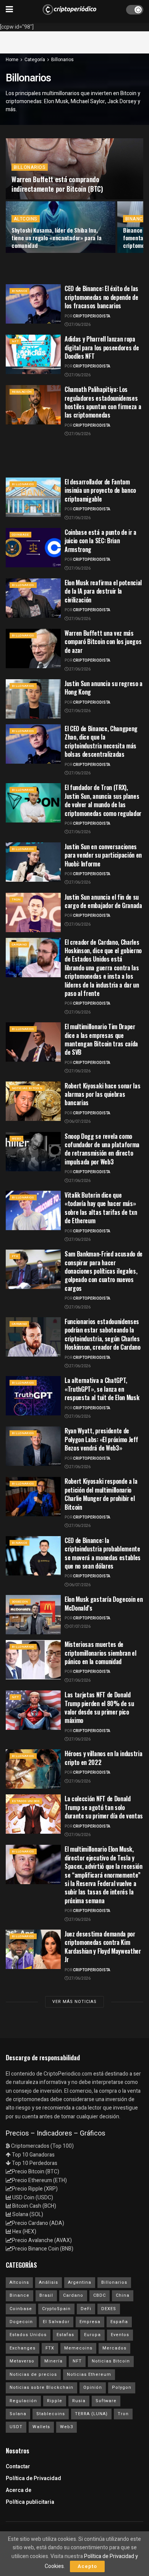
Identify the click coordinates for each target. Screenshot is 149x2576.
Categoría (35, 60)
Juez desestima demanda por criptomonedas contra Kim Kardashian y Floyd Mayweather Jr (103, 1947)
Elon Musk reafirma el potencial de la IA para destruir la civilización (103, 591)
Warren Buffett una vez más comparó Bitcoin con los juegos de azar (103, 642)
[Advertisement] (74, 41)
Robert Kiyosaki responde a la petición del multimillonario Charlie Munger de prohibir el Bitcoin (101, 1494)
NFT (15, 341)
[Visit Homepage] (70, 10)
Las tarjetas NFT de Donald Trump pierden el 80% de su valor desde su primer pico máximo (99, 1707)
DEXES (109, 2309)
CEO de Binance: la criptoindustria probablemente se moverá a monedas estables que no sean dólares (103, 1553)
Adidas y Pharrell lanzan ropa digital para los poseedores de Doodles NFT (102, 347)
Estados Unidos (26, 1801)
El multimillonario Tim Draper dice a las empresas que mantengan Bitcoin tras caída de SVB (101, 1039)
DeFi (86, 2309)
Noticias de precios (33, 2374)
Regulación (22, 392)
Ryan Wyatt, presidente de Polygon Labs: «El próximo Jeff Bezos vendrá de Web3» (101, 1439)
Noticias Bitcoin (27, 1088)
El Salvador (56, 2322)
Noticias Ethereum (89, 2374)
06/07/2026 (79, 1122)
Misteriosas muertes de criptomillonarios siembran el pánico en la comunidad (100, 1653)
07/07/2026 (79, 1627)
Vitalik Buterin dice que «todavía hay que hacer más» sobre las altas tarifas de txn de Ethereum (101, 1208)
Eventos (120, 2335)
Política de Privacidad (33, 2478)
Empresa (90, 2322)
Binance (135, 219)
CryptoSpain (56, 2309)
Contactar (18, 2467)
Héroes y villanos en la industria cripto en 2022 (103, 1758)
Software (106, 2401)
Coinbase (20, 535)
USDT (16, 2427)
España (119, 2322)
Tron (16, 899)
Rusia (79, 2401)
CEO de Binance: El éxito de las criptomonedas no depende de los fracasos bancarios (101, 297)
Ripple (55, 2401)
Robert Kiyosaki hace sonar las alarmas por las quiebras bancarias (102, 1094)
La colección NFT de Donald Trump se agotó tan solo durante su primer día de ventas (104, 1807)
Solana (18, 2414)
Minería (53, 2361)
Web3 (16, 1139)
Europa (92, 2335)
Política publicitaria (30, 2502)
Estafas (65, 2335)
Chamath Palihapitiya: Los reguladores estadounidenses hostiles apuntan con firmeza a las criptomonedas (103, 402)
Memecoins (78, 2348)
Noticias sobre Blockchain (41, 2387)
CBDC (100, 2295)
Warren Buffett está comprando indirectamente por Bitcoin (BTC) (57, 184)
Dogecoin (20, 1602)
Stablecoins (51, 2414)
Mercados (114, 2348)
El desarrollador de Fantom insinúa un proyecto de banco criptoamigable (100, 490)
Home (12, 60)
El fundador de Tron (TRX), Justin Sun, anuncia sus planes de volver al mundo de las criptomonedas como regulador (103, 800)
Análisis (49, 2282)
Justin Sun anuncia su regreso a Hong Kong (104, 688)
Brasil (46, 2295)
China (123, 2295)
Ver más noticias (74, 2002)
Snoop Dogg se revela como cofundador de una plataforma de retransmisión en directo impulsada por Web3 (102, 1149)
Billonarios (62, 60)
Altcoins (26, 219)
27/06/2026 (79, 325)
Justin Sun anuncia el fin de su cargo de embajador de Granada (103, 901)
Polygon (122, 2387)
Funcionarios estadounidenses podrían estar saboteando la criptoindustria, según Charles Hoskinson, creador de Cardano (103, 1334)
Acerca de (19, 2490)
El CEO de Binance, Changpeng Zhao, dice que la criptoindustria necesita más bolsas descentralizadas (101, 741)
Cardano (19, 945)
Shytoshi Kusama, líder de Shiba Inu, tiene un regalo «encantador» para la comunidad (56, 238)
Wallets (41, 2427)
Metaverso (22, 2361)
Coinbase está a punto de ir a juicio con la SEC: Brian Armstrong (100, 541)
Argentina (80, 2282)
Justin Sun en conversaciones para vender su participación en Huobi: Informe (103, 855)
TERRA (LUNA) (91, 2414)
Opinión (93, 2387)
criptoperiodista (92, 316)
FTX (15, 1256)
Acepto (87, 2566)
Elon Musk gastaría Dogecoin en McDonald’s (104, 1603)
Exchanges (23, 2348)
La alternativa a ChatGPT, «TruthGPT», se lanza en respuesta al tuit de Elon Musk (102, 1389)
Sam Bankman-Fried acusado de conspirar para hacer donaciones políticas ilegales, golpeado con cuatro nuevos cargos (104, 1271)
